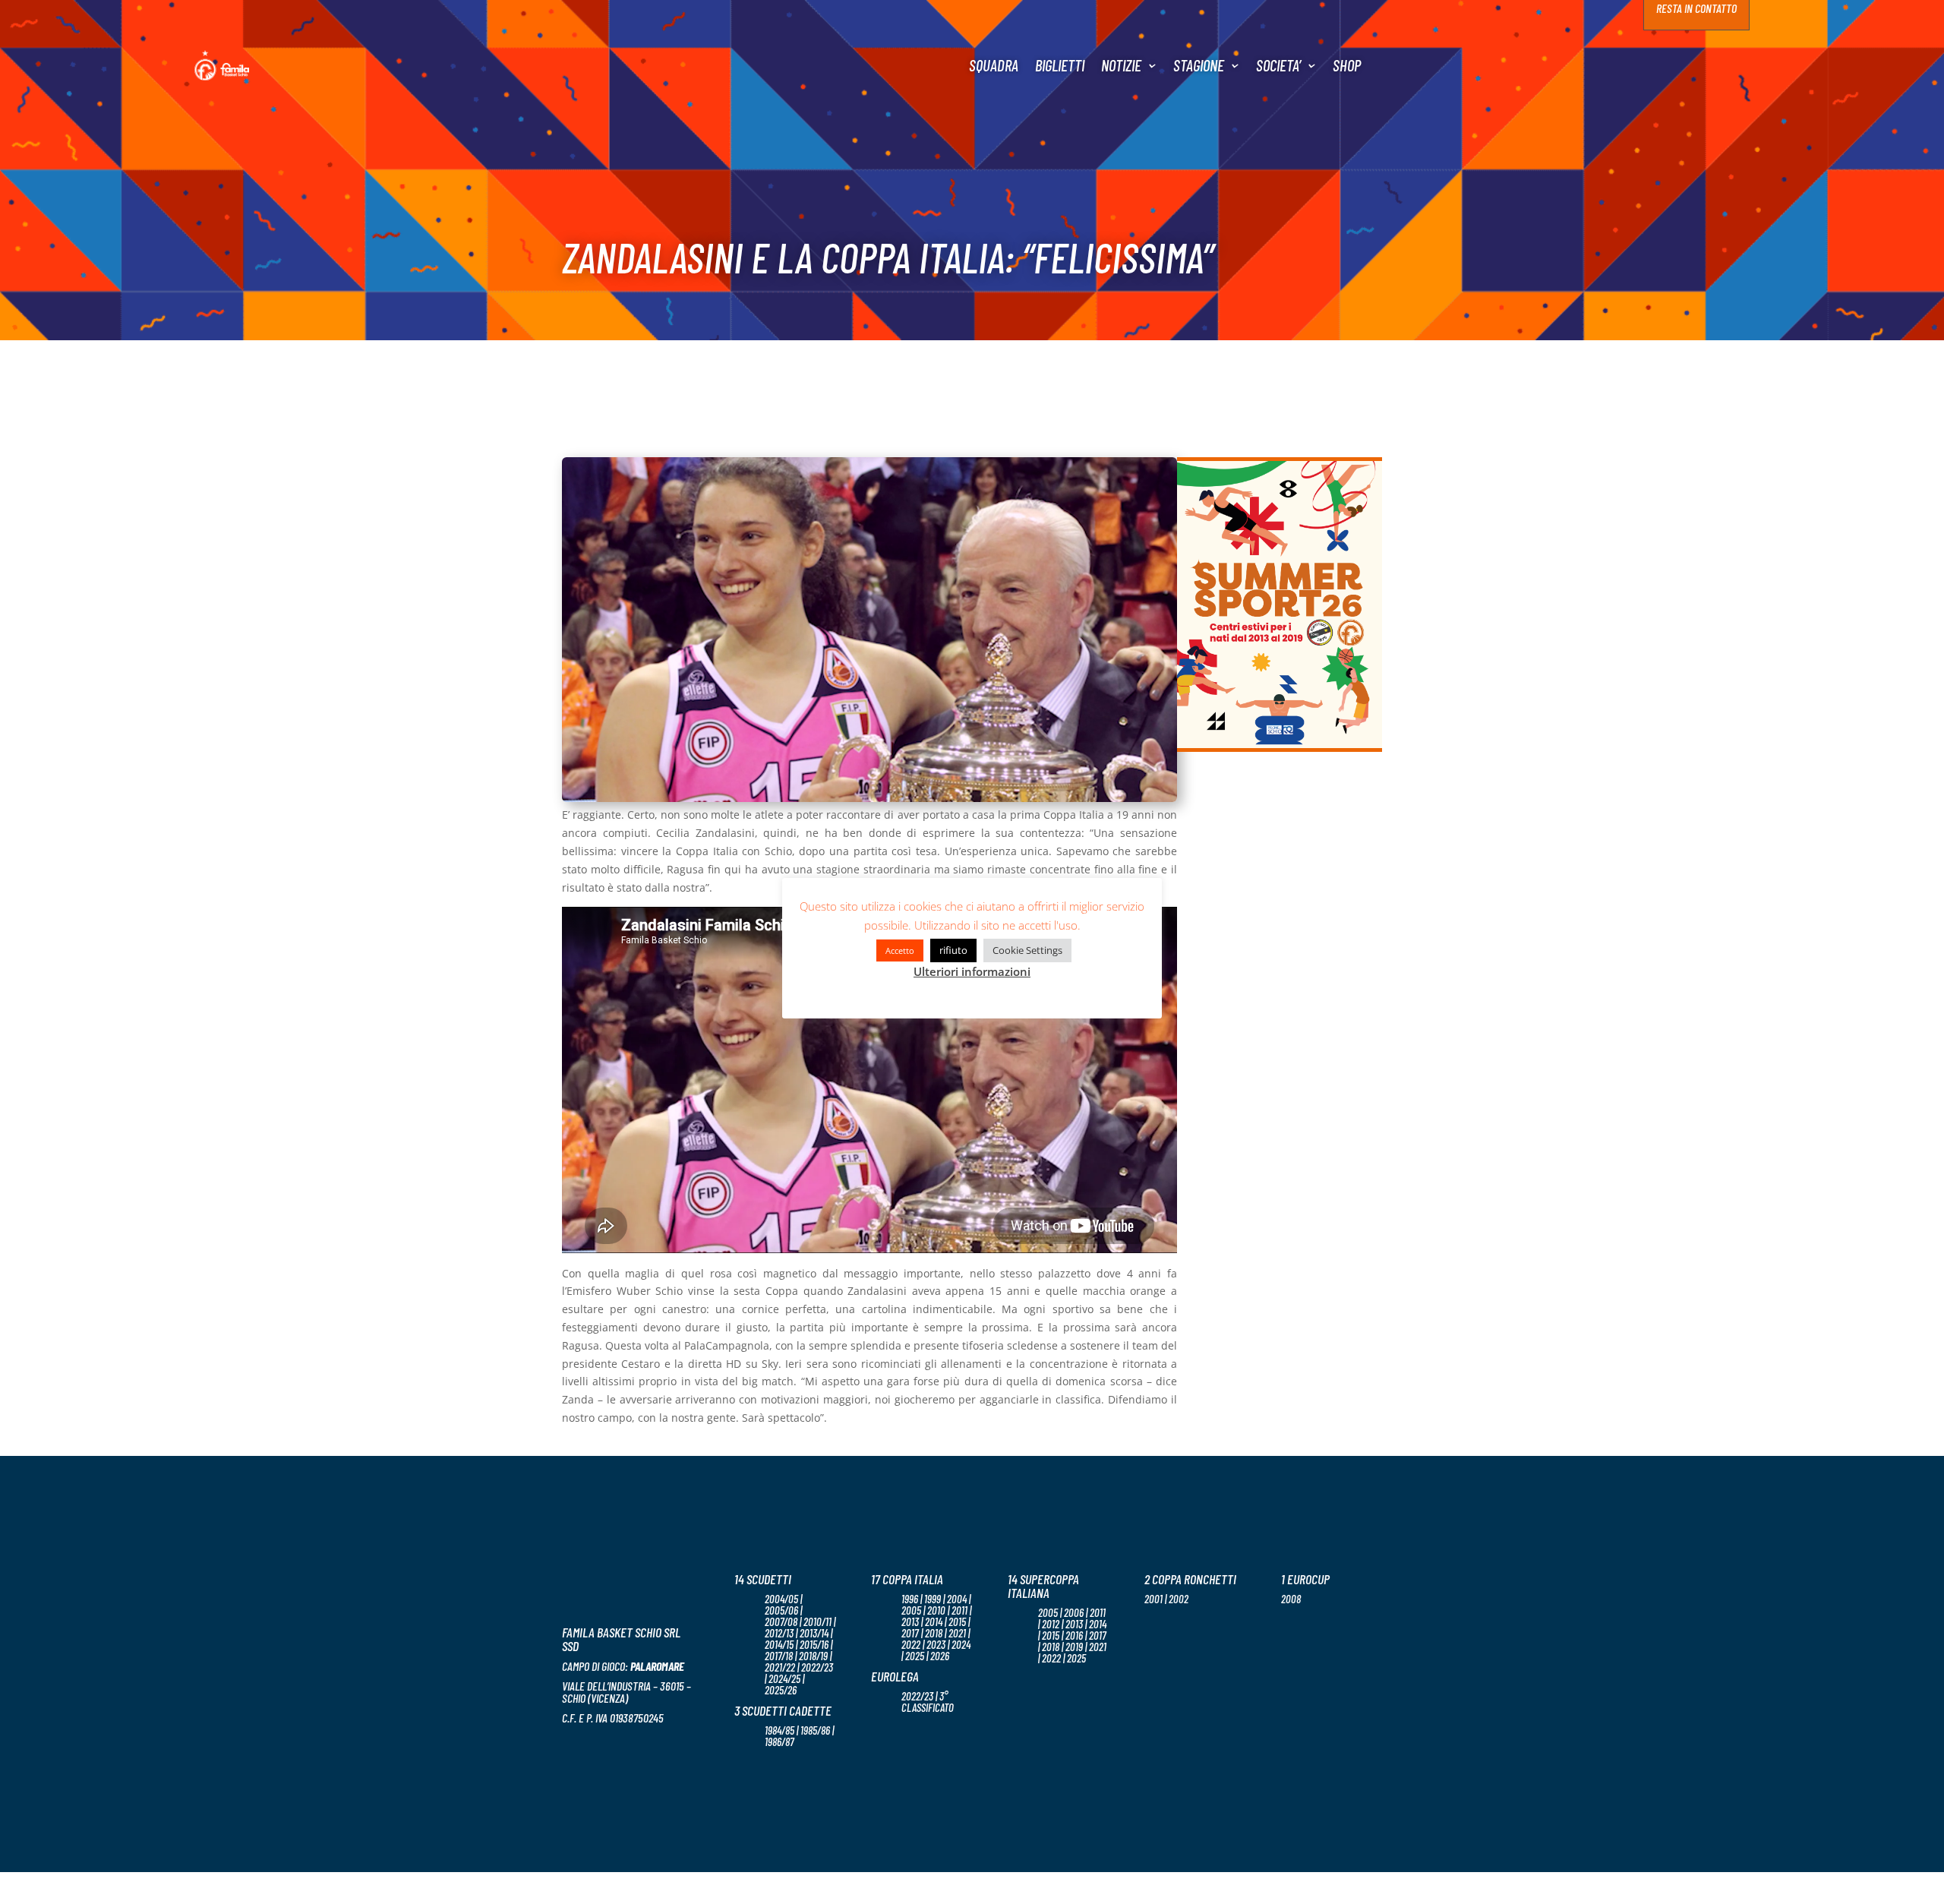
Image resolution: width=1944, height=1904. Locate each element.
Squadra (994, 65)
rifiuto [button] (953, 950)
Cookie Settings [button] (1027, 950)
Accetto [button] (900, 950)
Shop (1347, 65)
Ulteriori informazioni (972, 971)
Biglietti (1060, 65)
